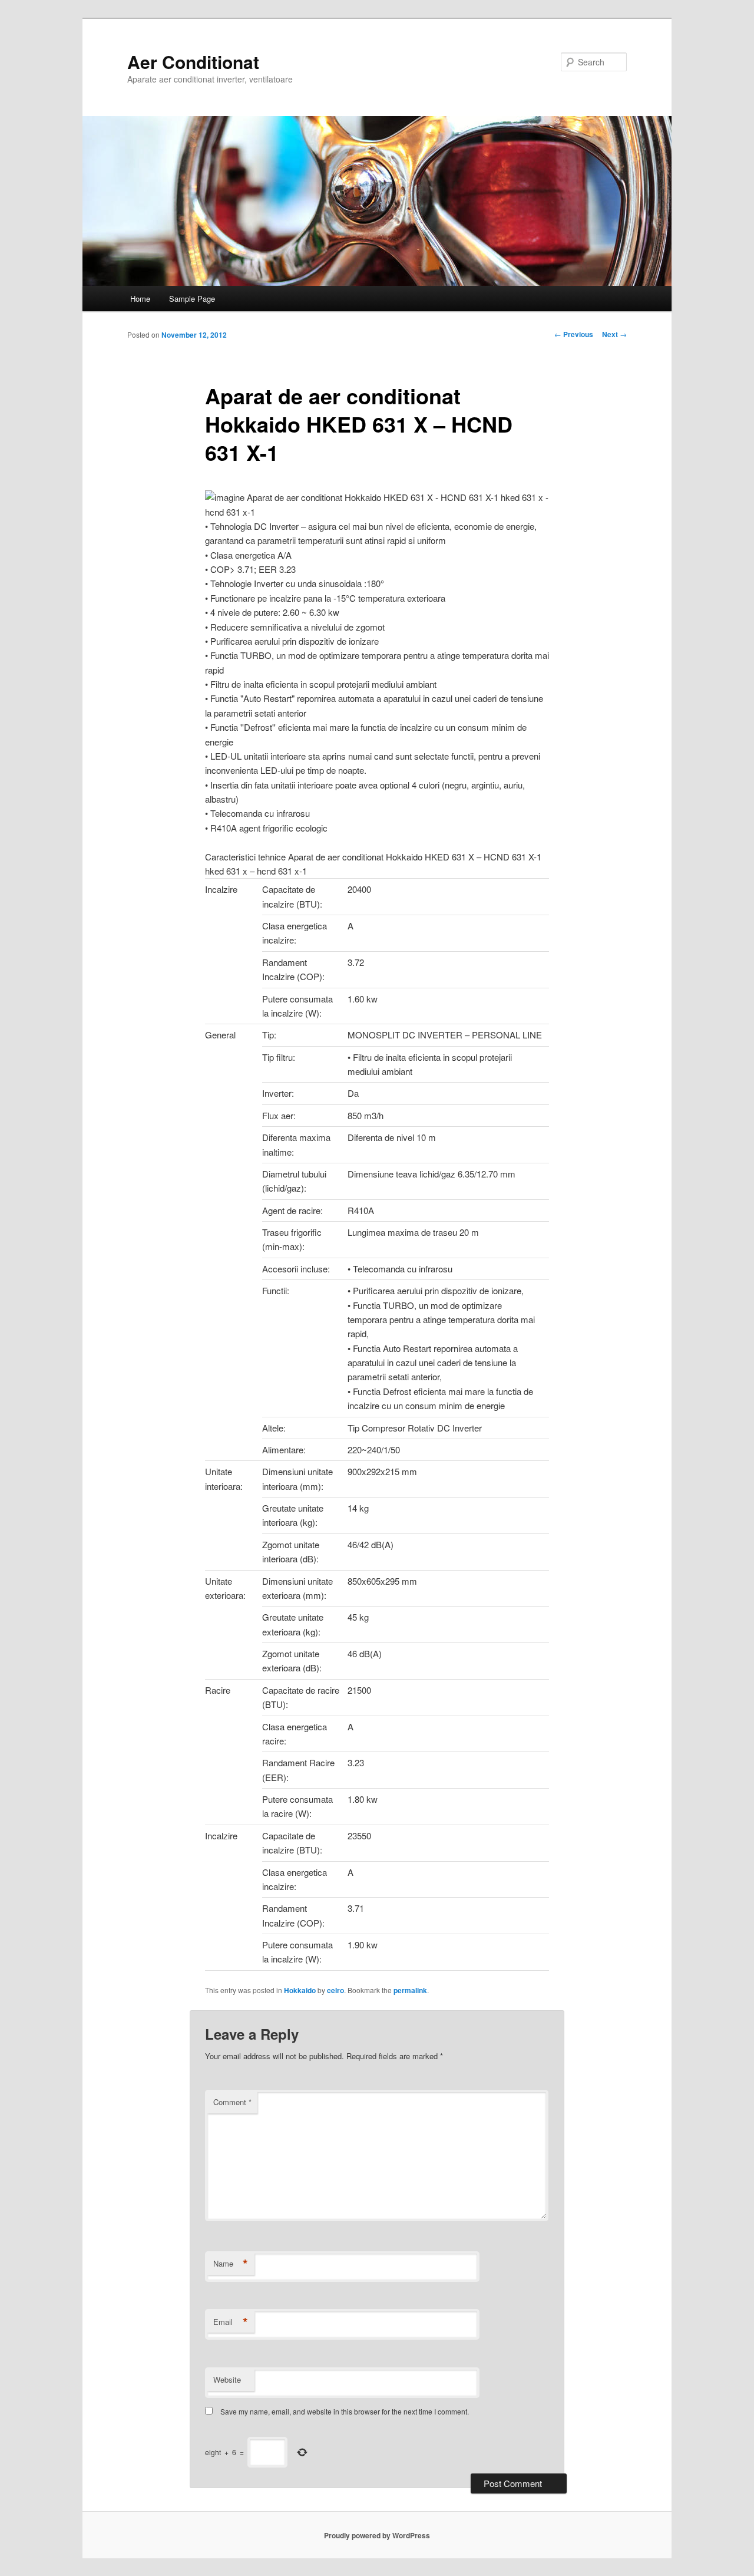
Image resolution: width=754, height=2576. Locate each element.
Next (614, 334)
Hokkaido (300, 1990)
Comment (232, 2102)
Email (231, 2322)
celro (335, 1990)
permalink (410, 1990)
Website (227, 2379)
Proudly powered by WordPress (377, 2535)
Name (231, 2264)
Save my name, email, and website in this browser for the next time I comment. (345, 2411)
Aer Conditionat (193, 62)
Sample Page (192, 299)
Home (140, 299)
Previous (574, 334)
